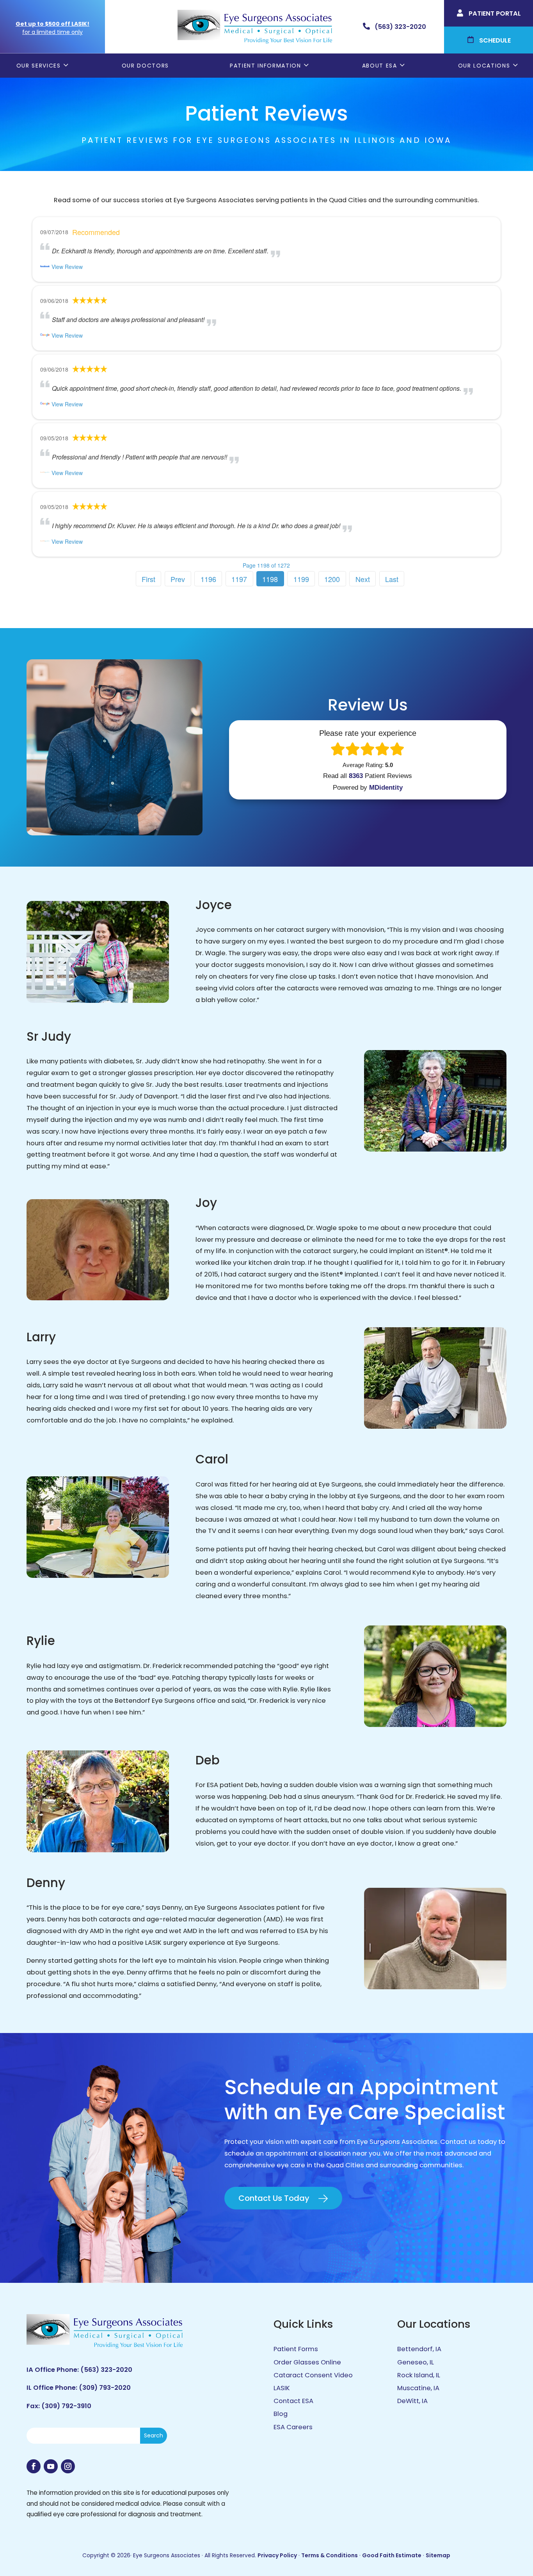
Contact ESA (293, 2401)
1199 (301, 579)
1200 (332, 579)
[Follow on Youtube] (51, 2466)
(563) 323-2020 (106, 2370)
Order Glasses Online (307, 2362)
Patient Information (266, 66)
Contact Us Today (274, 2198)
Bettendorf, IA (419, 2349)
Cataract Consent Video (313, 2375)
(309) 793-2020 (105, 2388)
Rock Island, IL (419, 2375)
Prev (178, 579)
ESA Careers (293, 2427)
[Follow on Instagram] (68, 2466)
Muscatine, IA (418, 2388)
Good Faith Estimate (392, 2555)
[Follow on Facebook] (34, 2466)
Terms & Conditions (330, 2555)
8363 (356, 776)
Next (363, 579)
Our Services (39, 66)
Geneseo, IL (416, 2362)
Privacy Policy (277, 2555)
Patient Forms (296, 2349)
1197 (239, 579)
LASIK (282, 2388)
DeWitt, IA (412, 2401)
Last (392, 579)
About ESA (380, 66)
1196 (208, 579)
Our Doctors (145, 66)
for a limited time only (52, 32)
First (148, 579)
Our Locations (484, 66)
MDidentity (386, 788)
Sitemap (438, 2555)
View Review (67, 267)
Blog (281, 2414)
